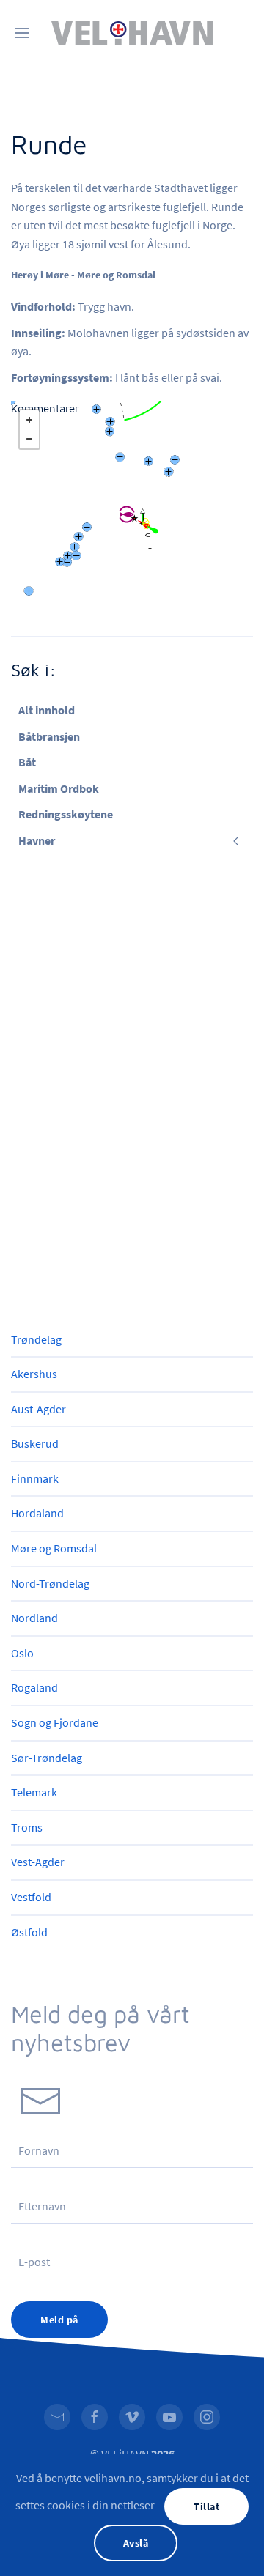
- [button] (29, 439)
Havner (37, 840)
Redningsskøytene (66, 814)
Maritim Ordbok (59, 788)
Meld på (59, 2320)
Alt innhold (47, 710)
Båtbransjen (49, 736)
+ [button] (29, 420)
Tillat (206, 2506)
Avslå (136, 2543)
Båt (27, 762)
